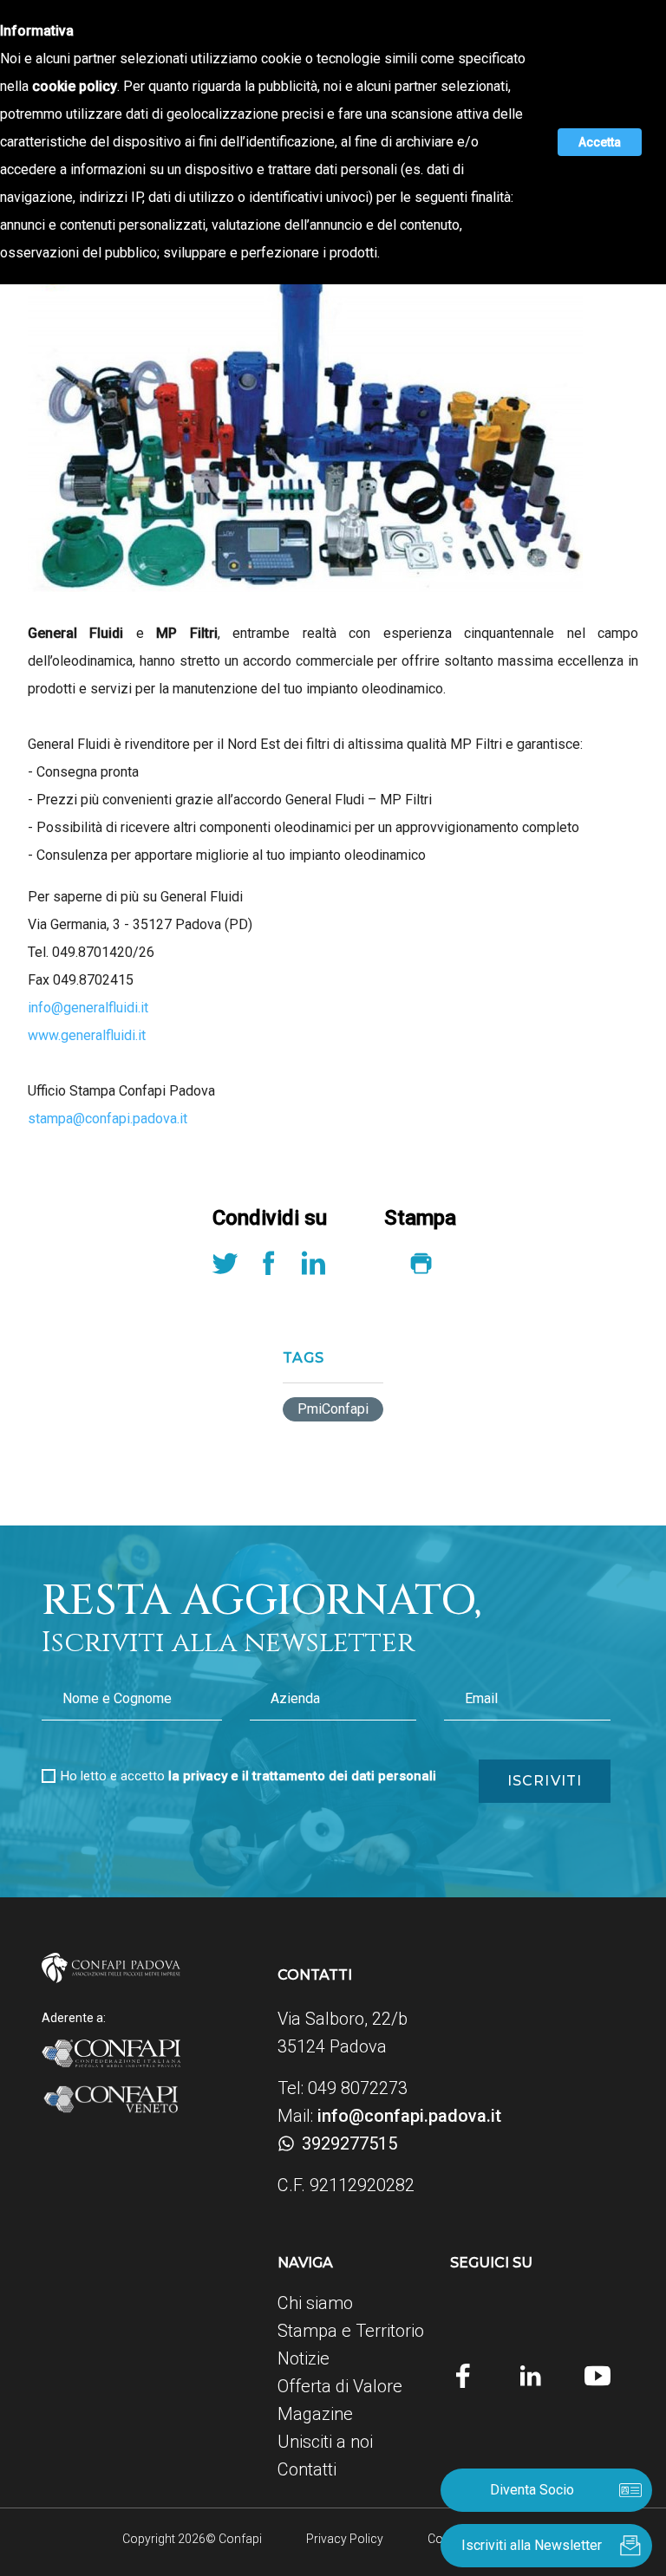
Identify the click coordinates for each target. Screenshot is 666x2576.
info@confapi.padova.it (409, 2116)
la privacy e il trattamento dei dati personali (302, 1776)
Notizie (304, 2358)
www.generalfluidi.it (87, 1035)
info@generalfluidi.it (88, 1008)
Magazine (315, 2414)
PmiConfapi (333, 1409)
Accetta (600, 142)
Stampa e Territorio (351, 2331)
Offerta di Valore (340, 2386)
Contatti (307, 2469)
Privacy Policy (345, 2539)
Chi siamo (315, 2303)
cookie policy (75, 86)
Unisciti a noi (325, 2442)
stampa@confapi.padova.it (108, 1119)
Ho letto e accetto (248, 1776)
